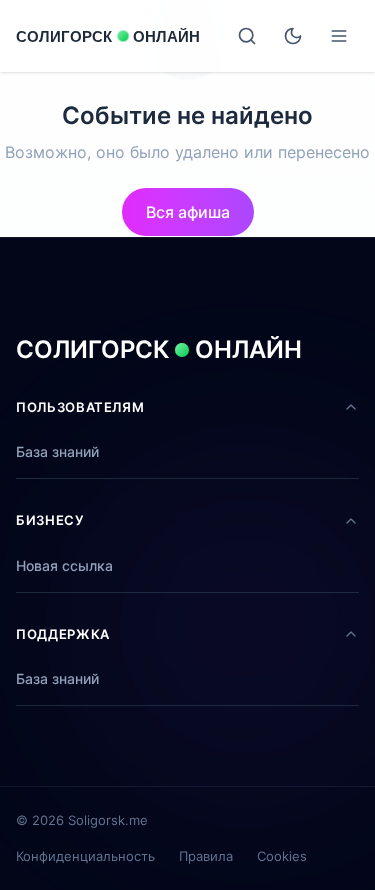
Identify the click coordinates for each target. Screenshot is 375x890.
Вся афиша (188, 212)
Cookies (282, 856)
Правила (206, 856)
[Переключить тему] (293, 36)
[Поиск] (247, 36)
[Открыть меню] (339, 36)
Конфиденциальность (85, 856)
